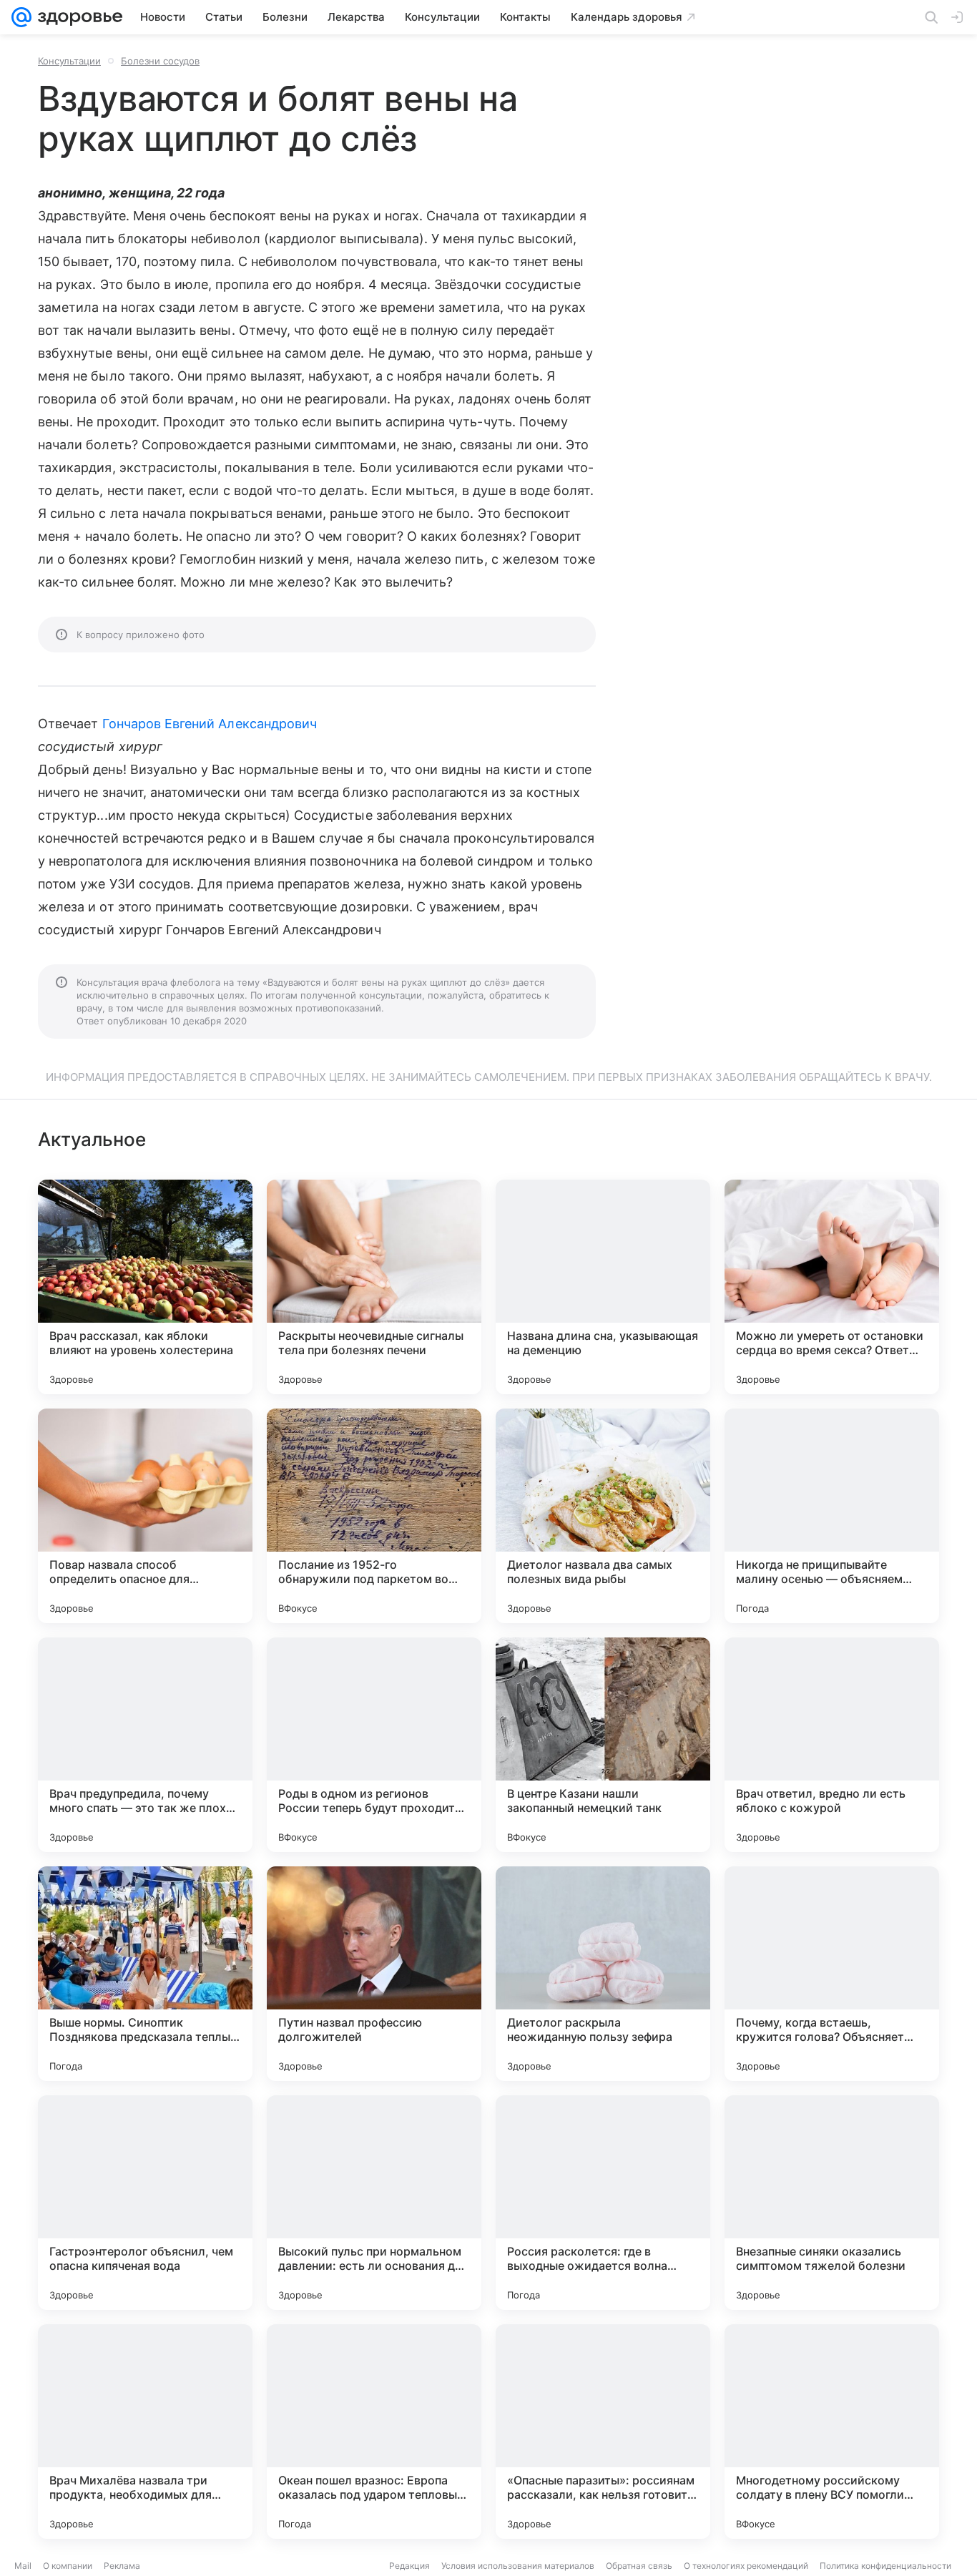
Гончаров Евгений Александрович (210, 724)
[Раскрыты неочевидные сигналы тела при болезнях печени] (374, 1287)
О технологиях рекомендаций (746, 2566)
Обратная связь (639, 2566)
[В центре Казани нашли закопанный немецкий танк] (603, 1745)
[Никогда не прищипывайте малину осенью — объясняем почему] (832, 1516)
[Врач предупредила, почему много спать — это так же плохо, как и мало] (145, 1745)
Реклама (122, 2566)
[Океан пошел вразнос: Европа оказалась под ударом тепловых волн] (374, 2431)
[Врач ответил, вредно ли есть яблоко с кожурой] (832, 1745)
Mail (23, 2566)
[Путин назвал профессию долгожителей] (374, 1974)
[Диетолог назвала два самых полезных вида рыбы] (603, 1516)
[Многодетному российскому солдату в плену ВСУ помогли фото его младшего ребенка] (832, 2431)
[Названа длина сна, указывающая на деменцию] (603, 1287)
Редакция (409, 2566)
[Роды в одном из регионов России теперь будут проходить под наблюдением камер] (374, 1745)
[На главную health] (77, 17)
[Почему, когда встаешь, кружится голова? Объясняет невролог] (832, 1974)
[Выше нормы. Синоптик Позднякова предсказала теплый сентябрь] (145, 1974)
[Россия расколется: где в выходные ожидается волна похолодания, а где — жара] (603, 2203)
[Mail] (21, 17)
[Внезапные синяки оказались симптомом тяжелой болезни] (832, 2203)
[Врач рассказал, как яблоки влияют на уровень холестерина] (145, 1287)
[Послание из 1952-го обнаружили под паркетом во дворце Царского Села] (374, 1516)
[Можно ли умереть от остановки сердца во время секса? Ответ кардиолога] (832, 1287)
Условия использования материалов (518, 2566)
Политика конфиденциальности (885, 2566)
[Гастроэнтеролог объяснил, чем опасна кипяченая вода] (145, 2203)
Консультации (69, 61)
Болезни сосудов (160, 61)
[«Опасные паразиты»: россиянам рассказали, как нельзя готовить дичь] (603, 2431)
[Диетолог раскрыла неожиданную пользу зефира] (603, 1974)
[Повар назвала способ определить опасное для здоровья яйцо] (145, 1516)
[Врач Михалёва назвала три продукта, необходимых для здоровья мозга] (145, 2431)
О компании (68, 2566)
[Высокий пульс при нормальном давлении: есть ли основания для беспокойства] (374, 2203)
